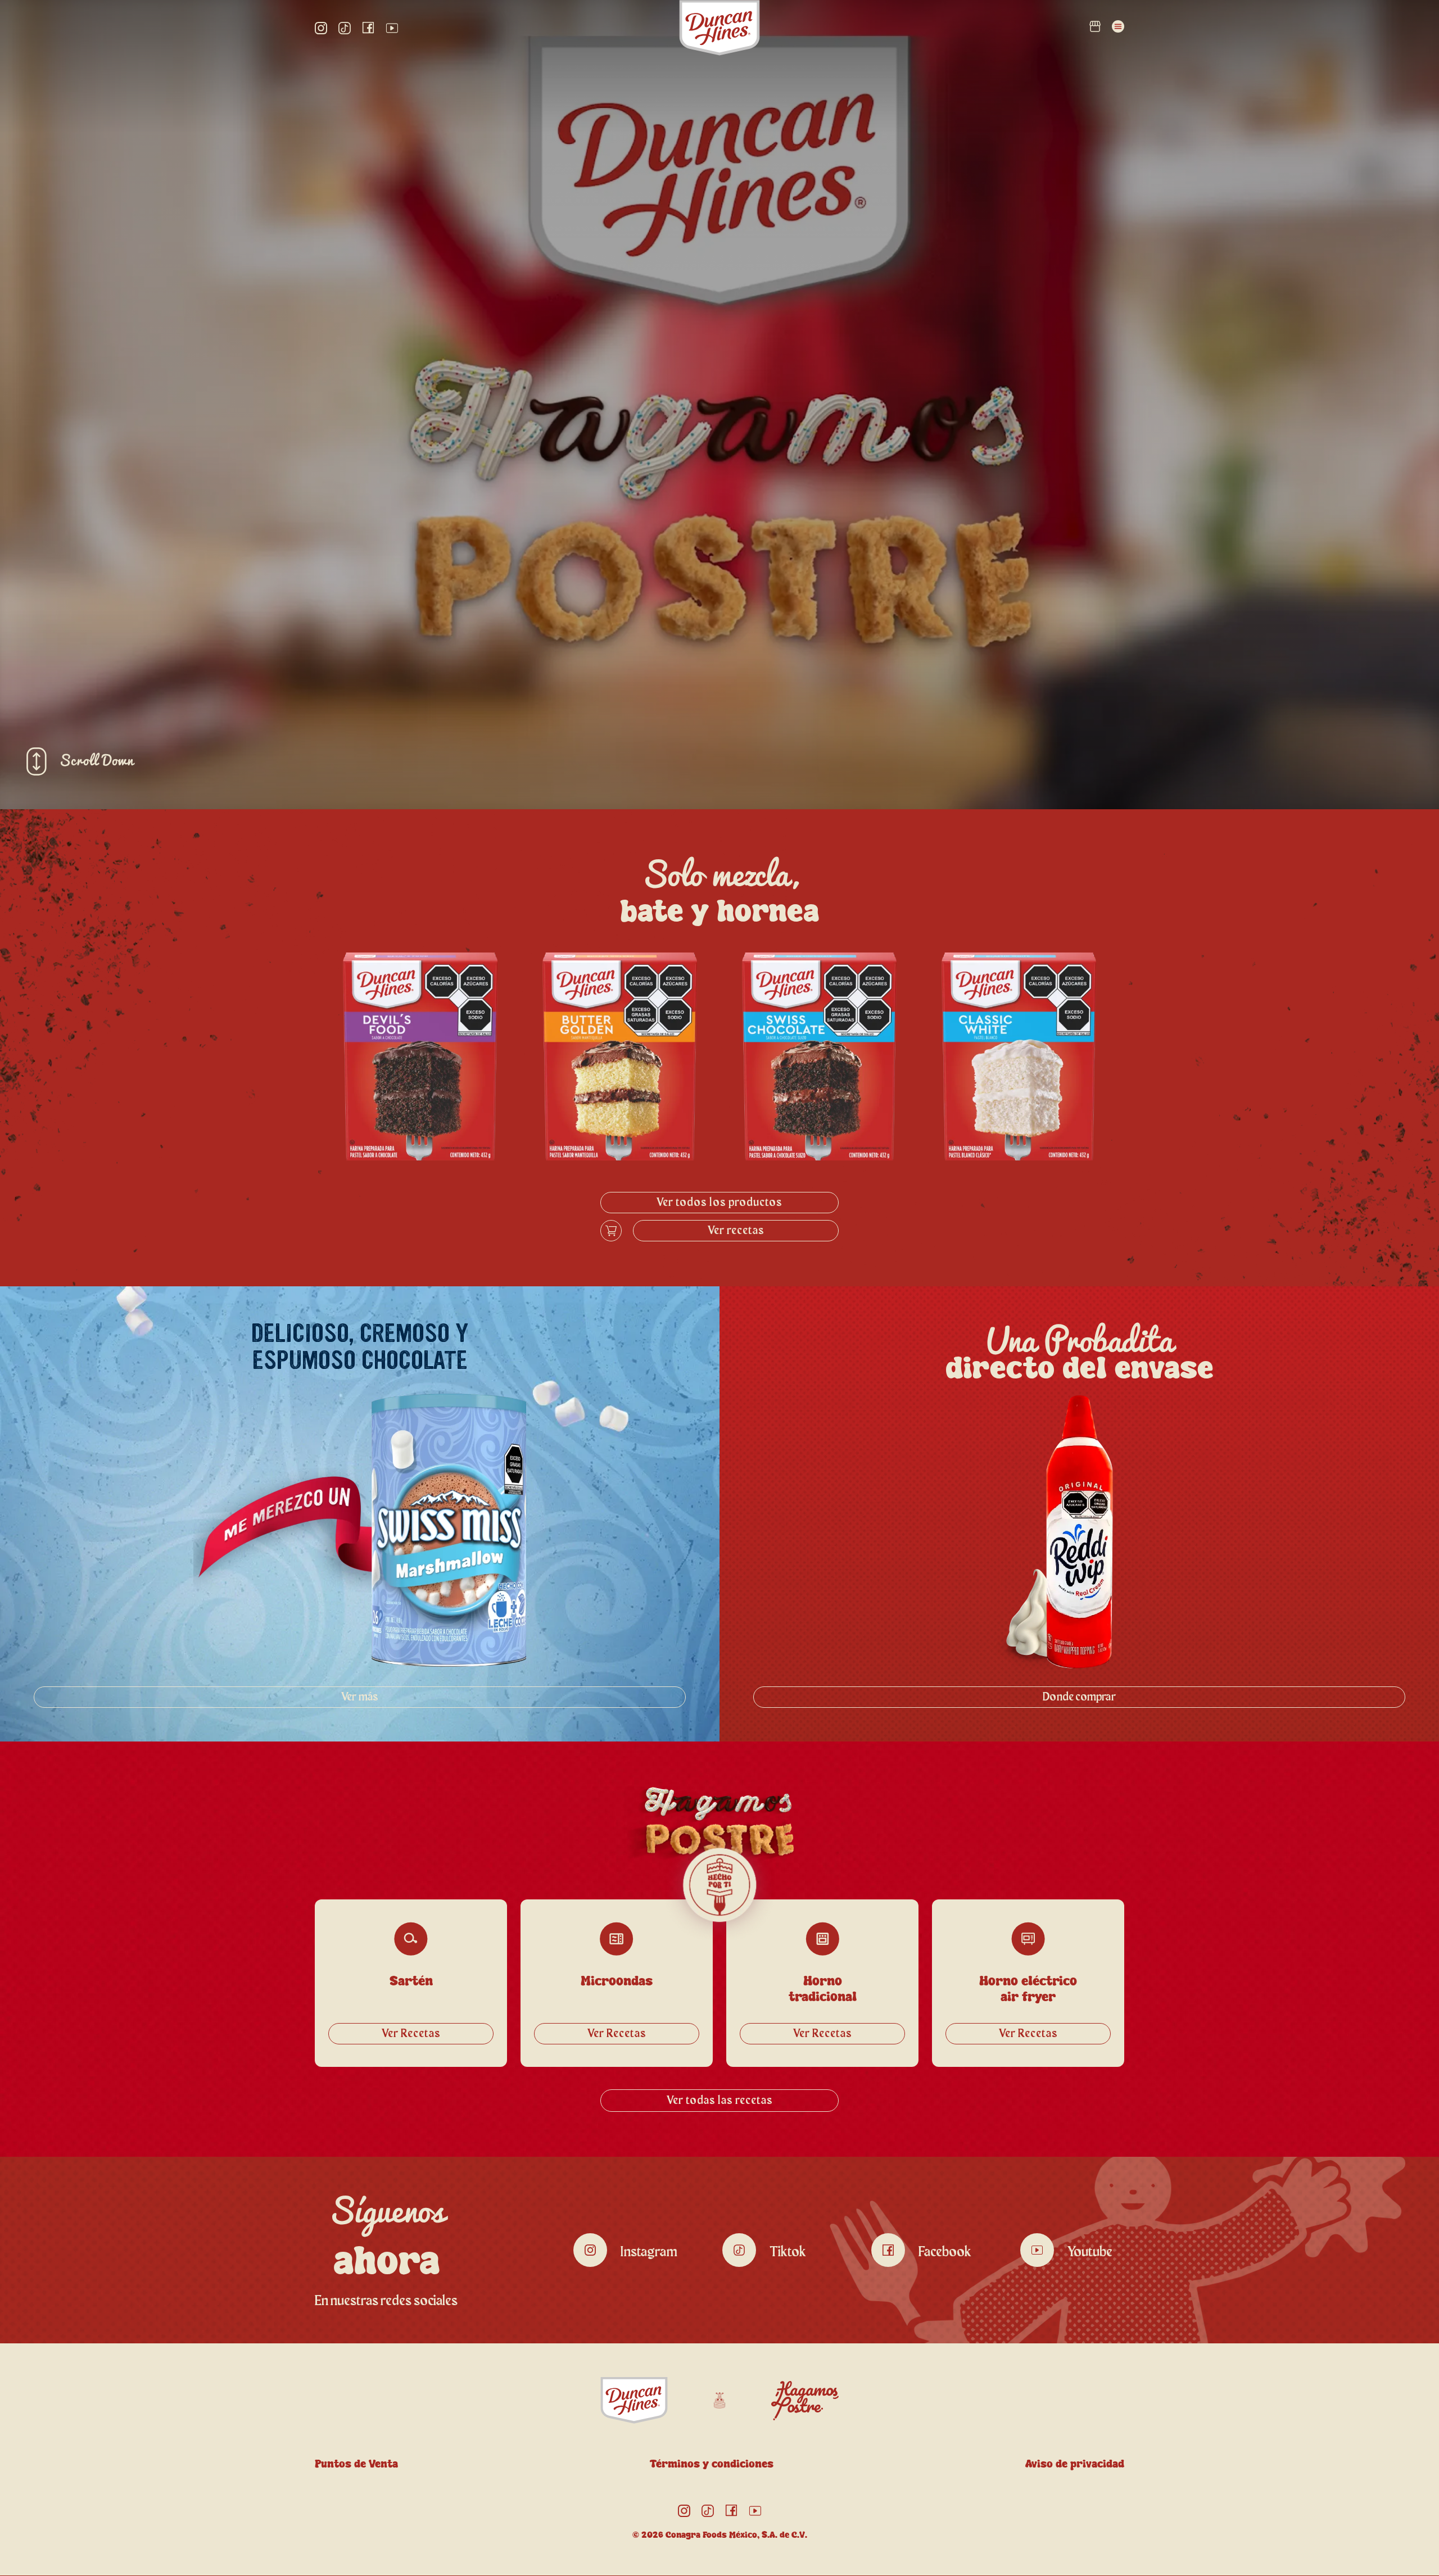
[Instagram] (321, 28)
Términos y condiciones (712, 2464)
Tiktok (788, 2252)
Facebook (945, 2252)
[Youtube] (392, 28)
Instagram (649, 2252)
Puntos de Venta (356, 2464)
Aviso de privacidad (1075, 2464)
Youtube (1090, 2252)
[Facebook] (368, 28)
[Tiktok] (345, 28)
